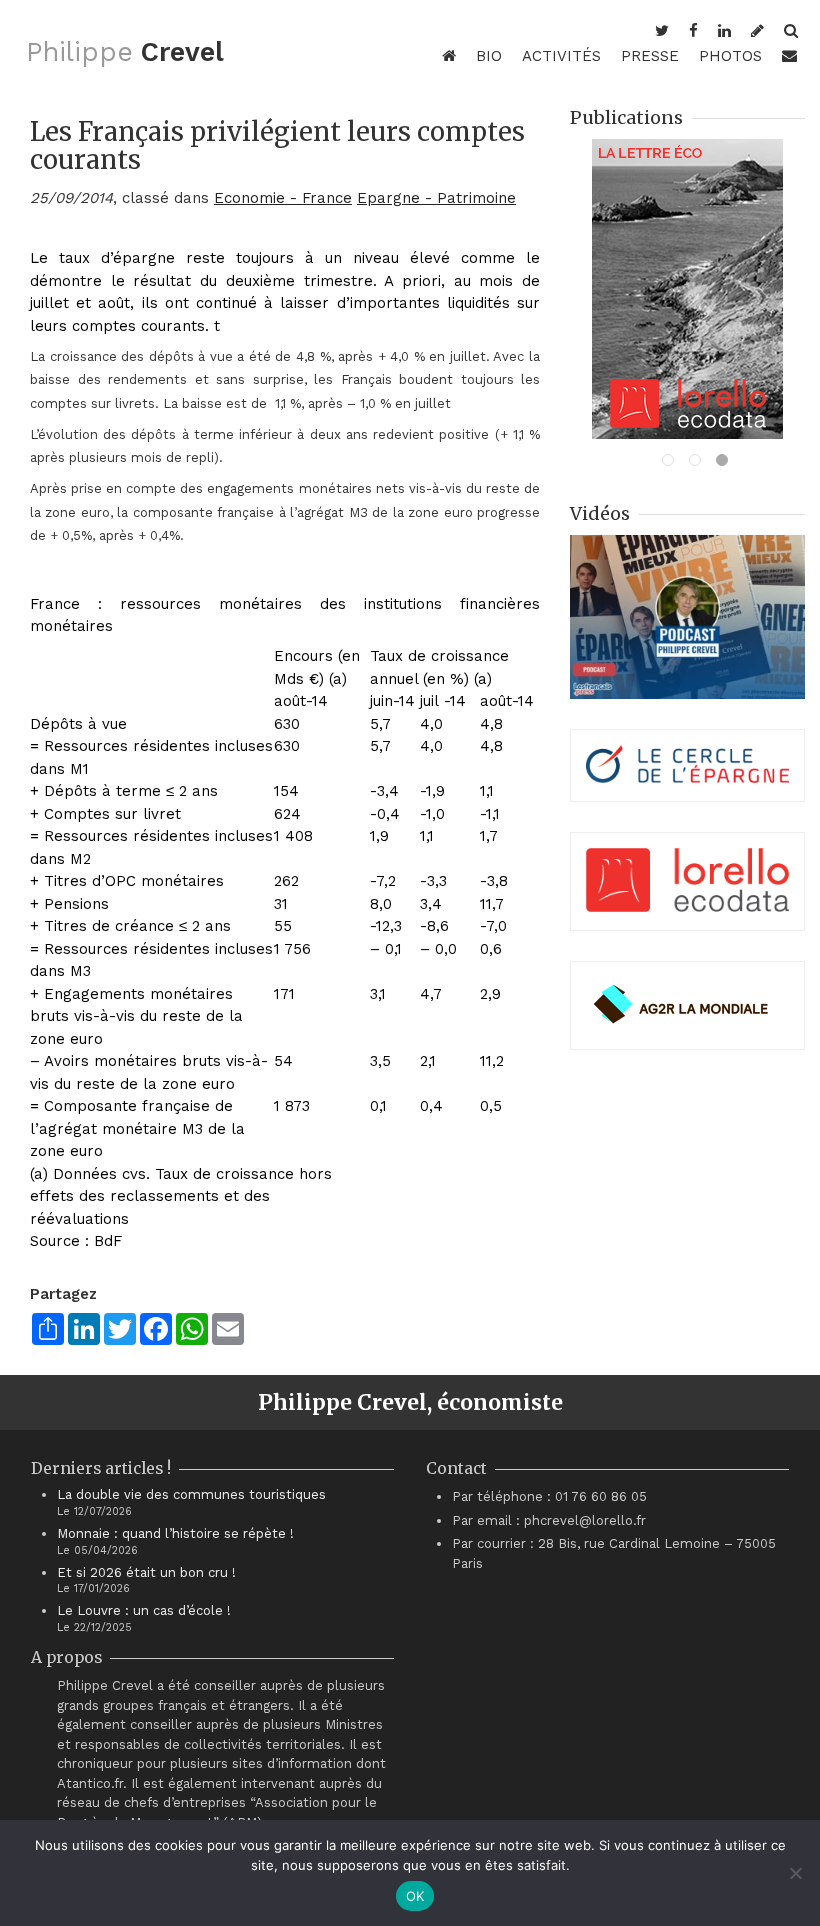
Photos (730, 56)
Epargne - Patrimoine (436, 198)
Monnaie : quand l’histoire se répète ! (175, 1533)
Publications (626, 117)
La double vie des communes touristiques (191, 1494)
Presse (650, 56)
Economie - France (283, 198)
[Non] (795, 1873)
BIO (489, 56)
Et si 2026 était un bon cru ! (146, 1572)
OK (415, 1896)
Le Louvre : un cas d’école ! (144, 1610)
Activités (561, 56)
